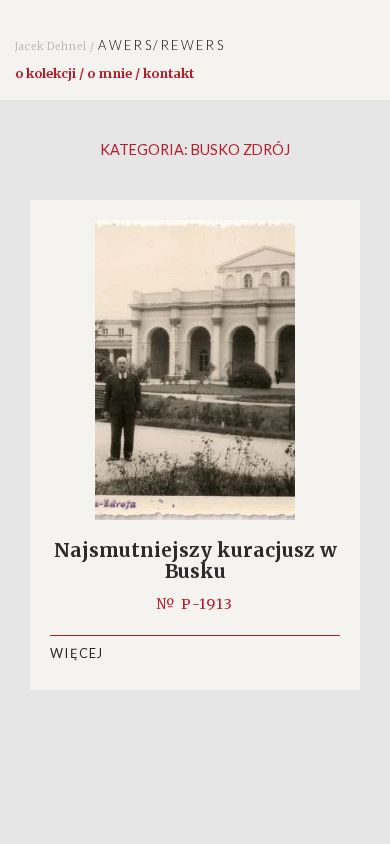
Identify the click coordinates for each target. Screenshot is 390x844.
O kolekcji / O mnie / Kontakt (104, 73)
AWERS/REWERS (120, 45)
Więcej (77, 653)
